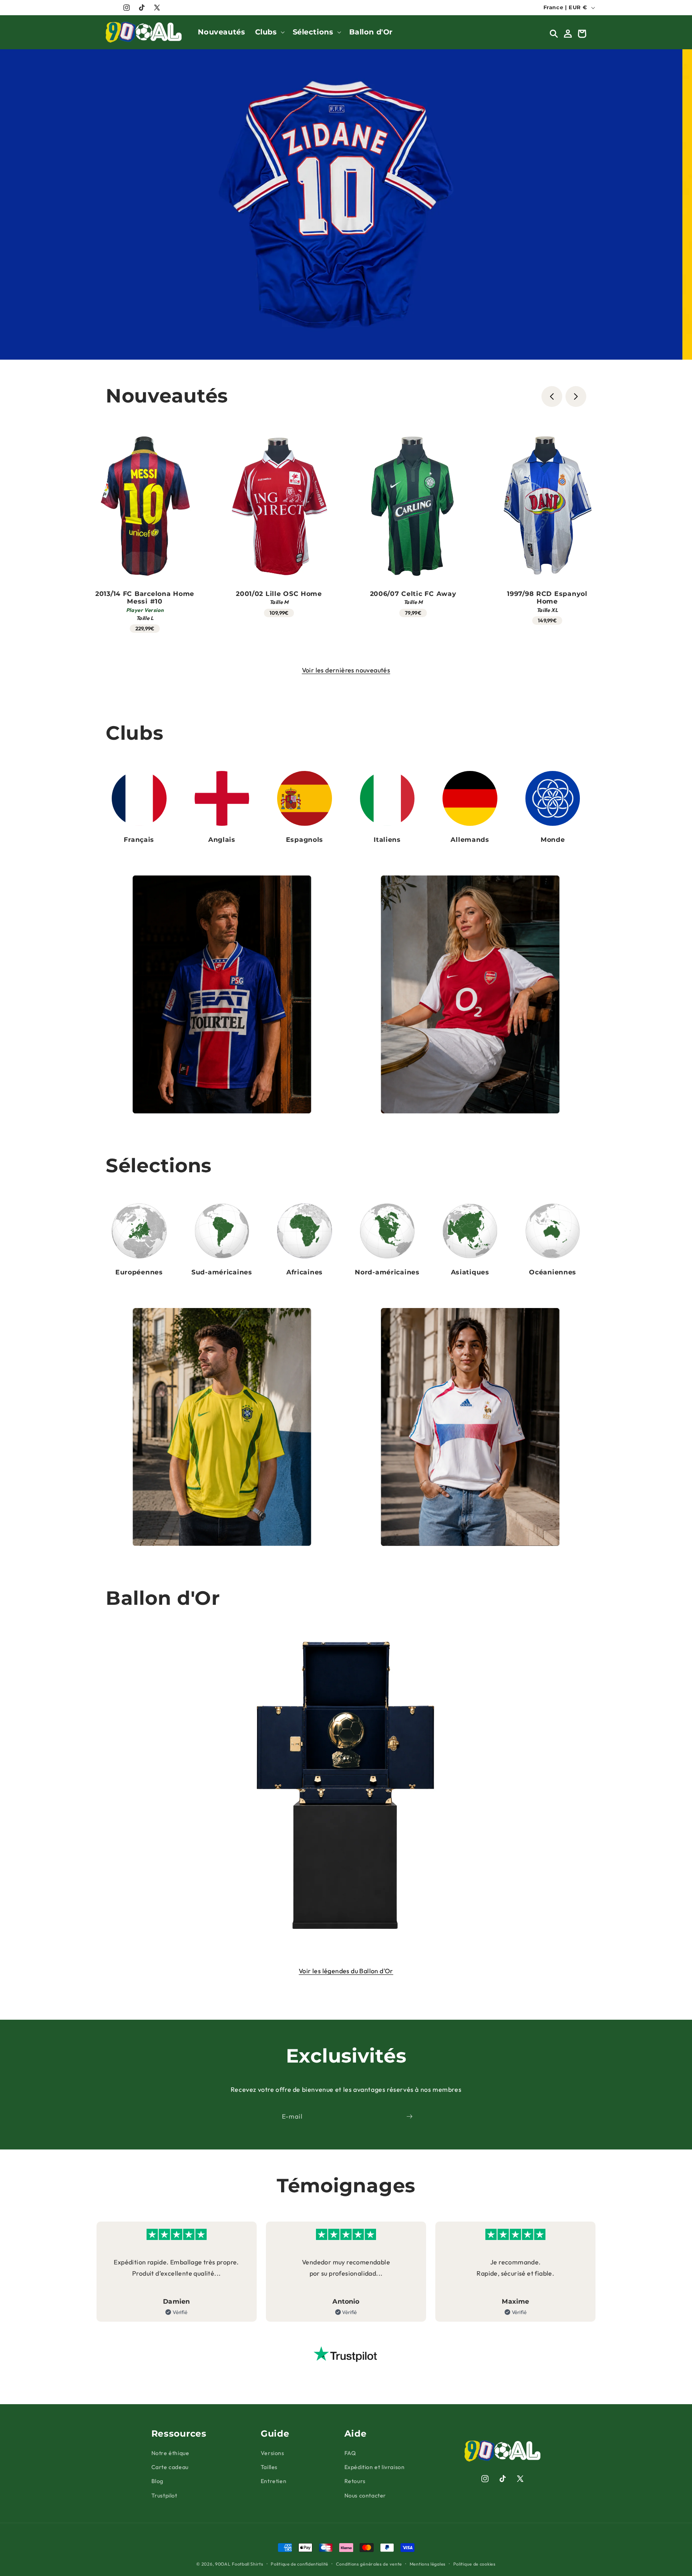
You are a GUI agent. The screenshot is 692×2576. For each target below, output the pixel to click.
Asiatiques (470, 1272)
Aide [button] (356, 2433)
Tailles (269, 2467)
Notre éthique (170, 2453)
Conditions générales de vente (369, 2564)
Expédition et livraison (375, 2467)
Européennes (139, 1272)
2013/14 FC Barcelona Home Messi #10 (145, 597)
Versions (273, 2453)
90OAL (223, 2564)
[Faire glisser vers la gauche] (552, 396)
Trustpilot (164, 2495)
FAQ (350, 2453)
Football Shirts (248, 2564)
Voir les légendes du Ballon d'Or (346, 1971)
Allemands (470, 840)
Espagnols (305, 840)
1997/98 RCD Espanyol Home (547, 597)
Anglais (222, 840)
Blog (157, 2481)
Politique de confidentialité (300, 2564)
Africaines (305, 1272)
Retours (355, 2481)
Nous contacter (365, 2495)
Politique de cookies (475, 2564)
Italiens (387, 840)
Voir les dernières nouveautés (346, 670)
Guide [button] (275, 2433)
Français (139, 840)
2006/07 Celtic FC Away (413, 593)
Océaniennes (553, 1272)
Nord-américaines (387, 1272)
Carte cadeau (170, 2467)
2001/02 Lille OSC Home (279, 593)
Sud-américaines (222, 1272)
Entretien (274, 2481)
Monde (553, 840)
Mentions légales (428, 2564)
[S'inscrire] (409, 2116)
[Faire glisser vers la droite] (576, 396)
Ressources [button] (179, 2433)
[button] (269, 32)
